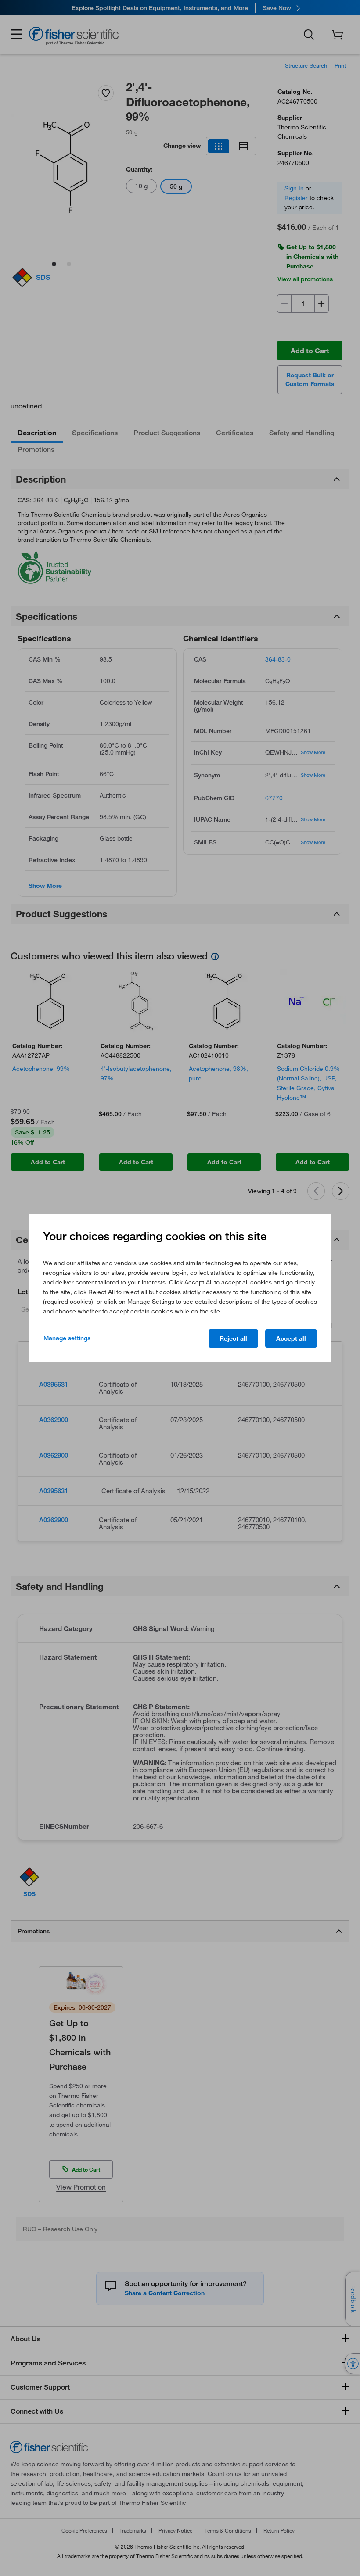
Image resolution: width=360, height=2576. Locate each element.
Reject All (233, 1338)
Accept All (291, 1338)
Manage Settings (67, 1338)
